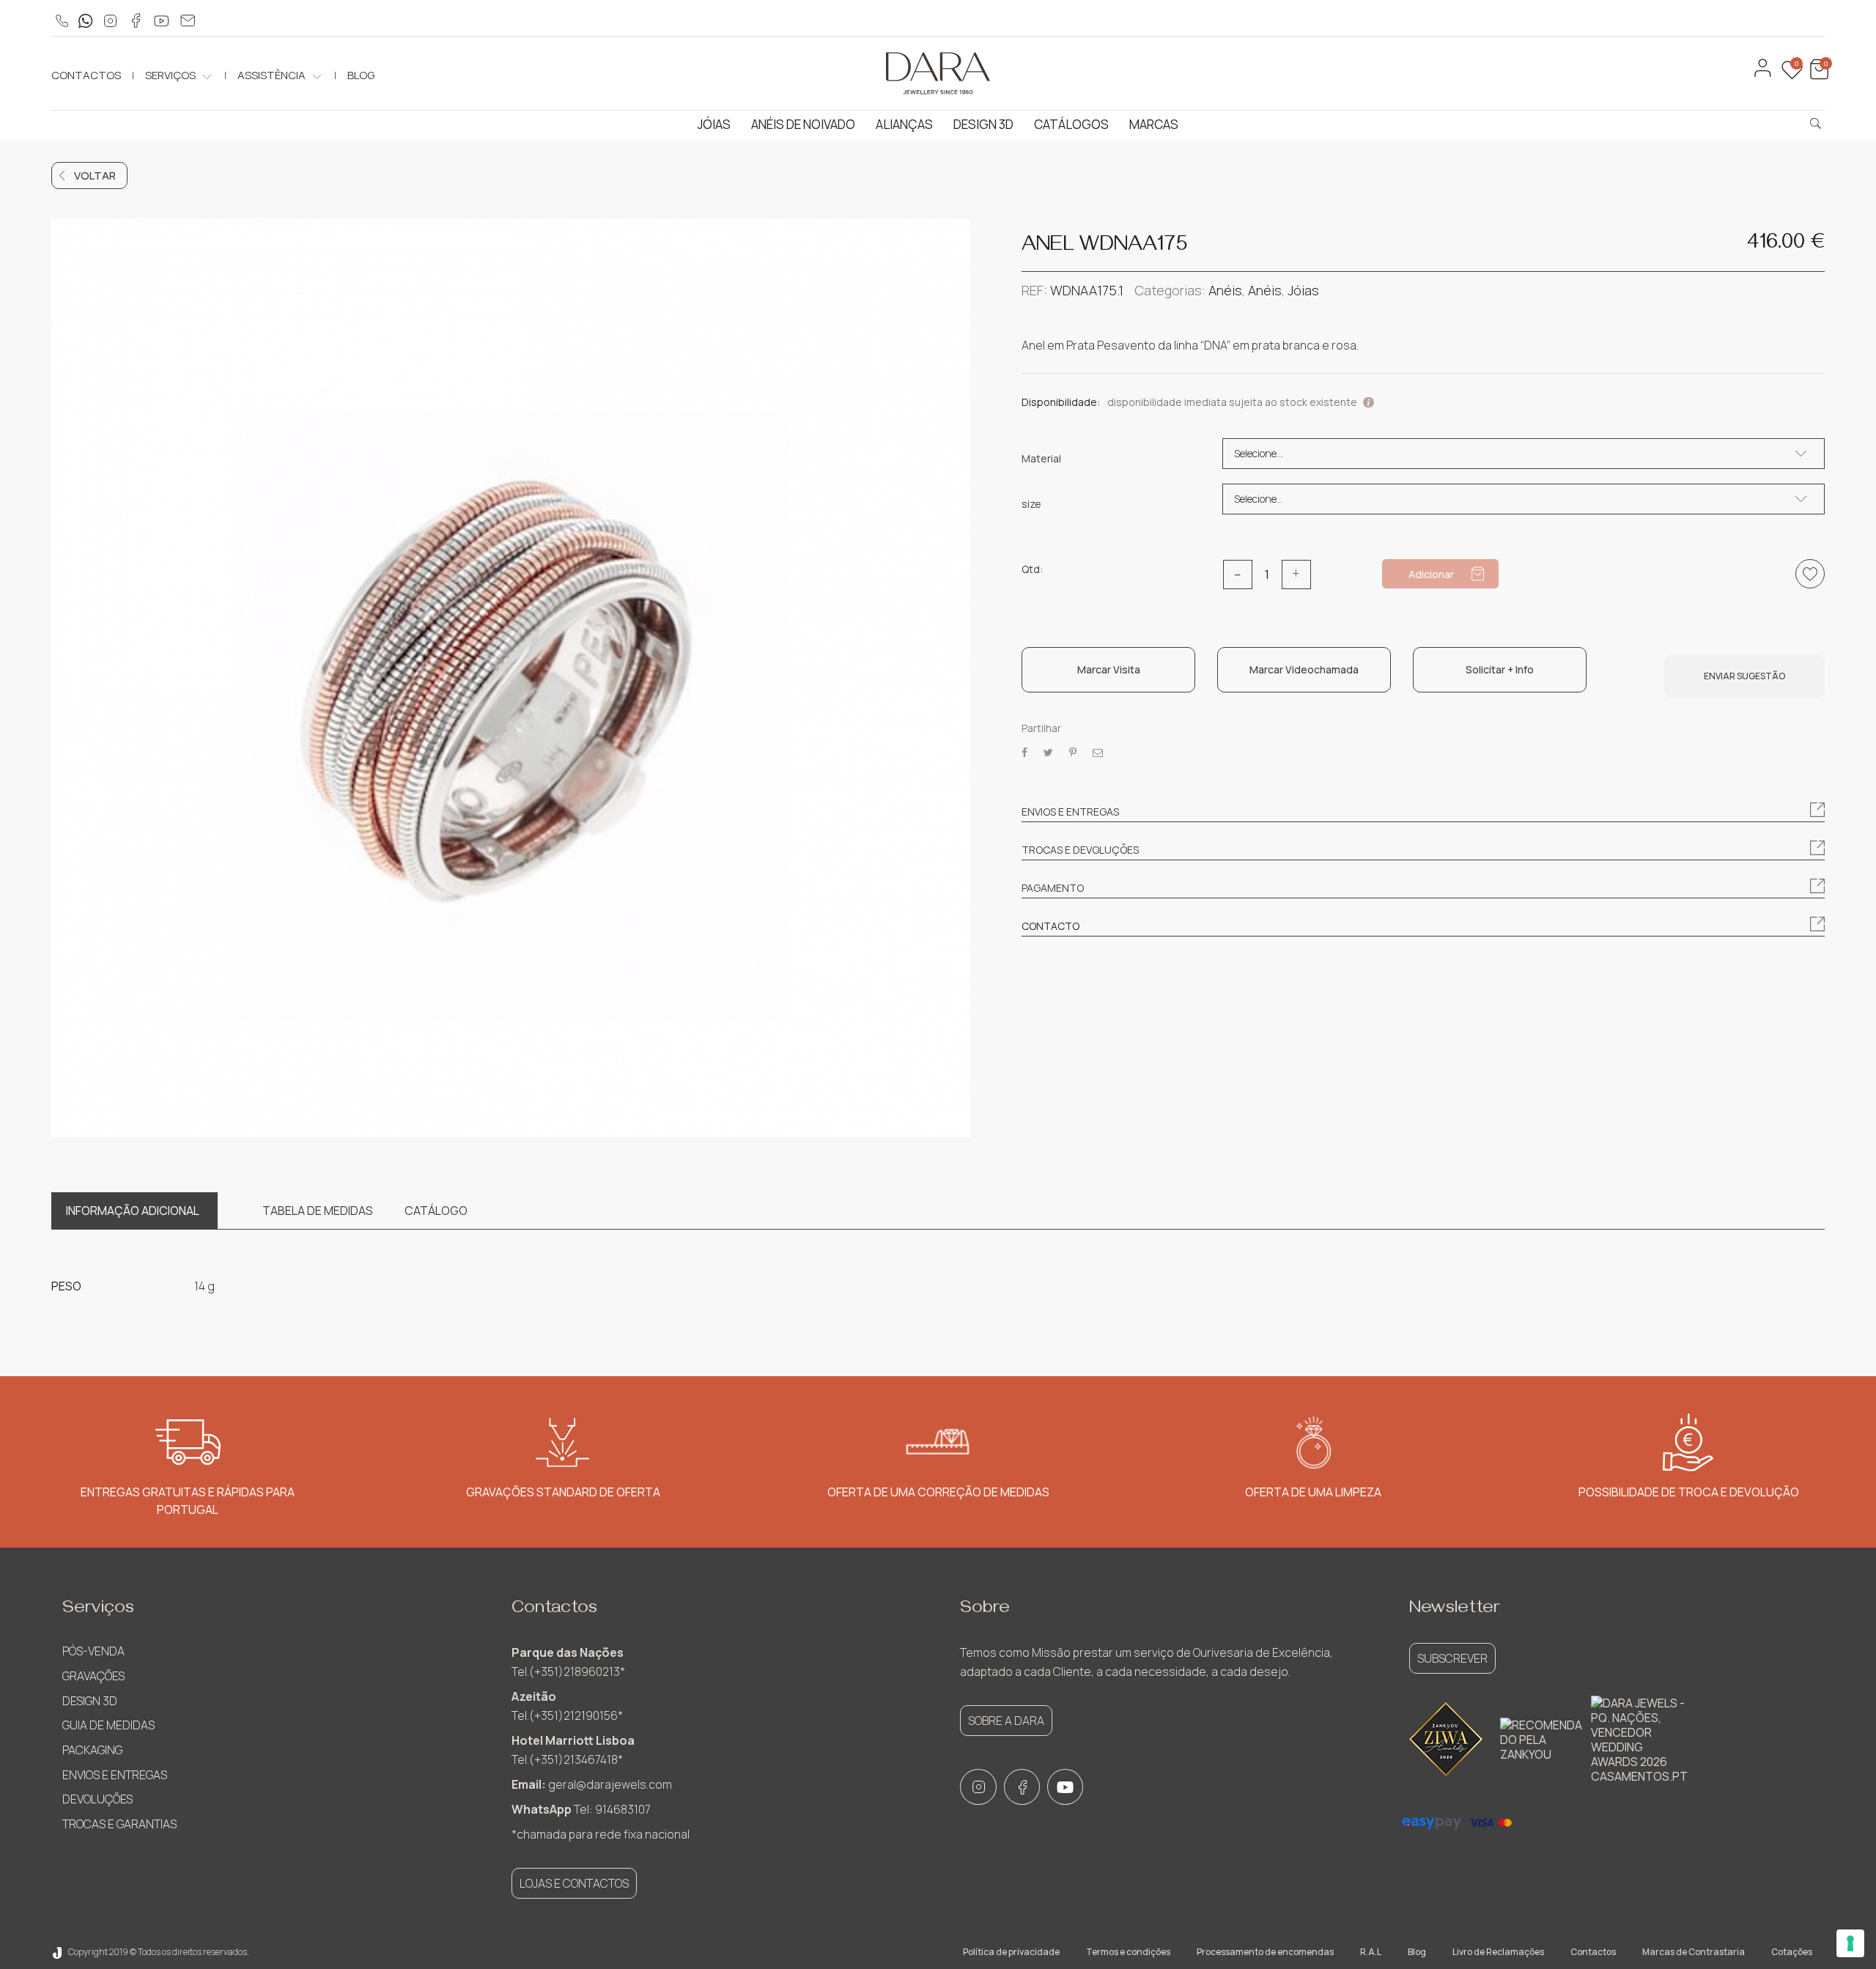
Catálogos (1071, 124)
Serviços (170, 75)
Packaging (92, 1750)
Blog (361, 75)
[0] (1817, 76)
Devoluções (97, 1799)
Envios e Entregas (115, 1775)
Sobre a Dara (1006, 1721)
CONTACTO (1050, 926)
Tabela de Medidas (318, 1211)
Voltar (95, 176)
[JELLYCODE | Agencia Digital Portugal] (57, 1952)
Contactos (86, 75)
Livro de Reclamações (1498, 1952)
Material (1041, 459)
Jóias (714, 124)
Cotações (1792, 1952)
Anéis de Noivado (803, 124)
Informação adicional (133, 1211)
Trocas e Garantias (119, 1824)
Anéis (1225, 290)
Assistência (272, 75)
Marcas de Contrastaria (1694, 1952)
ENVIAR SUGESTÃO (1744, 676)
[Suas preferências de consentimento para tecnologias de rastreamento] (1850, 1943)
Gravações (93, 1676)
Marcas (1154, 124)
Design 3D (983, 124)
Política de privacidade (1011, 1952)
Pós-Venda (93, 1651)
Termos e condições (1128, 1952)
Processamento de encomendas (1265, 1952)
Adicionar (1431, 574)
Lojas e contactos (574, 1883)
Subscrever (1452, 1658)
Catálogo (436, 1211)
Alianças (904, 124)
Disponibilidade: (1061, 402)
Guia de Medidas (108, 1725)
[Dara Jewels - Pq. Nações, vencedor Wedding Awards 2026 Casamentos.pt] (1639, 1740)
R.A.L (1371, 1952)
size (1031, 504)
